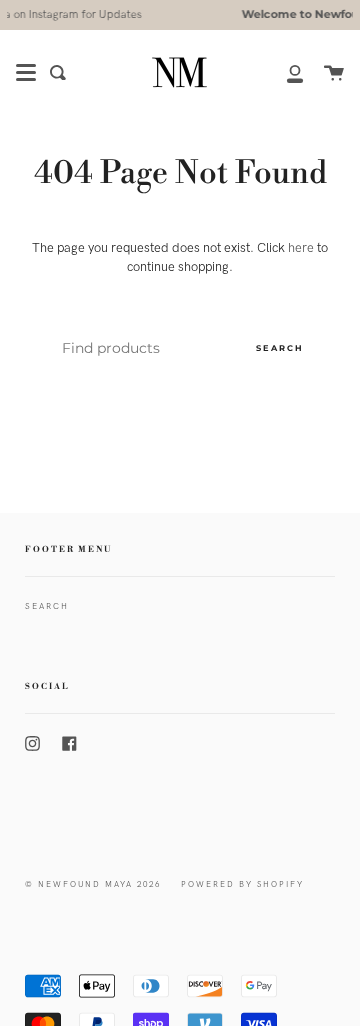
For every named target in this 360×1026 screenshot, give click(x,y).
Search (280, 348)
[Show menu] (26, 73)
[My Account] (284, 72)
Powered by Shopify (242, 884)
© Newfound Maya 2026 (93, 884)
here (301, 248)
